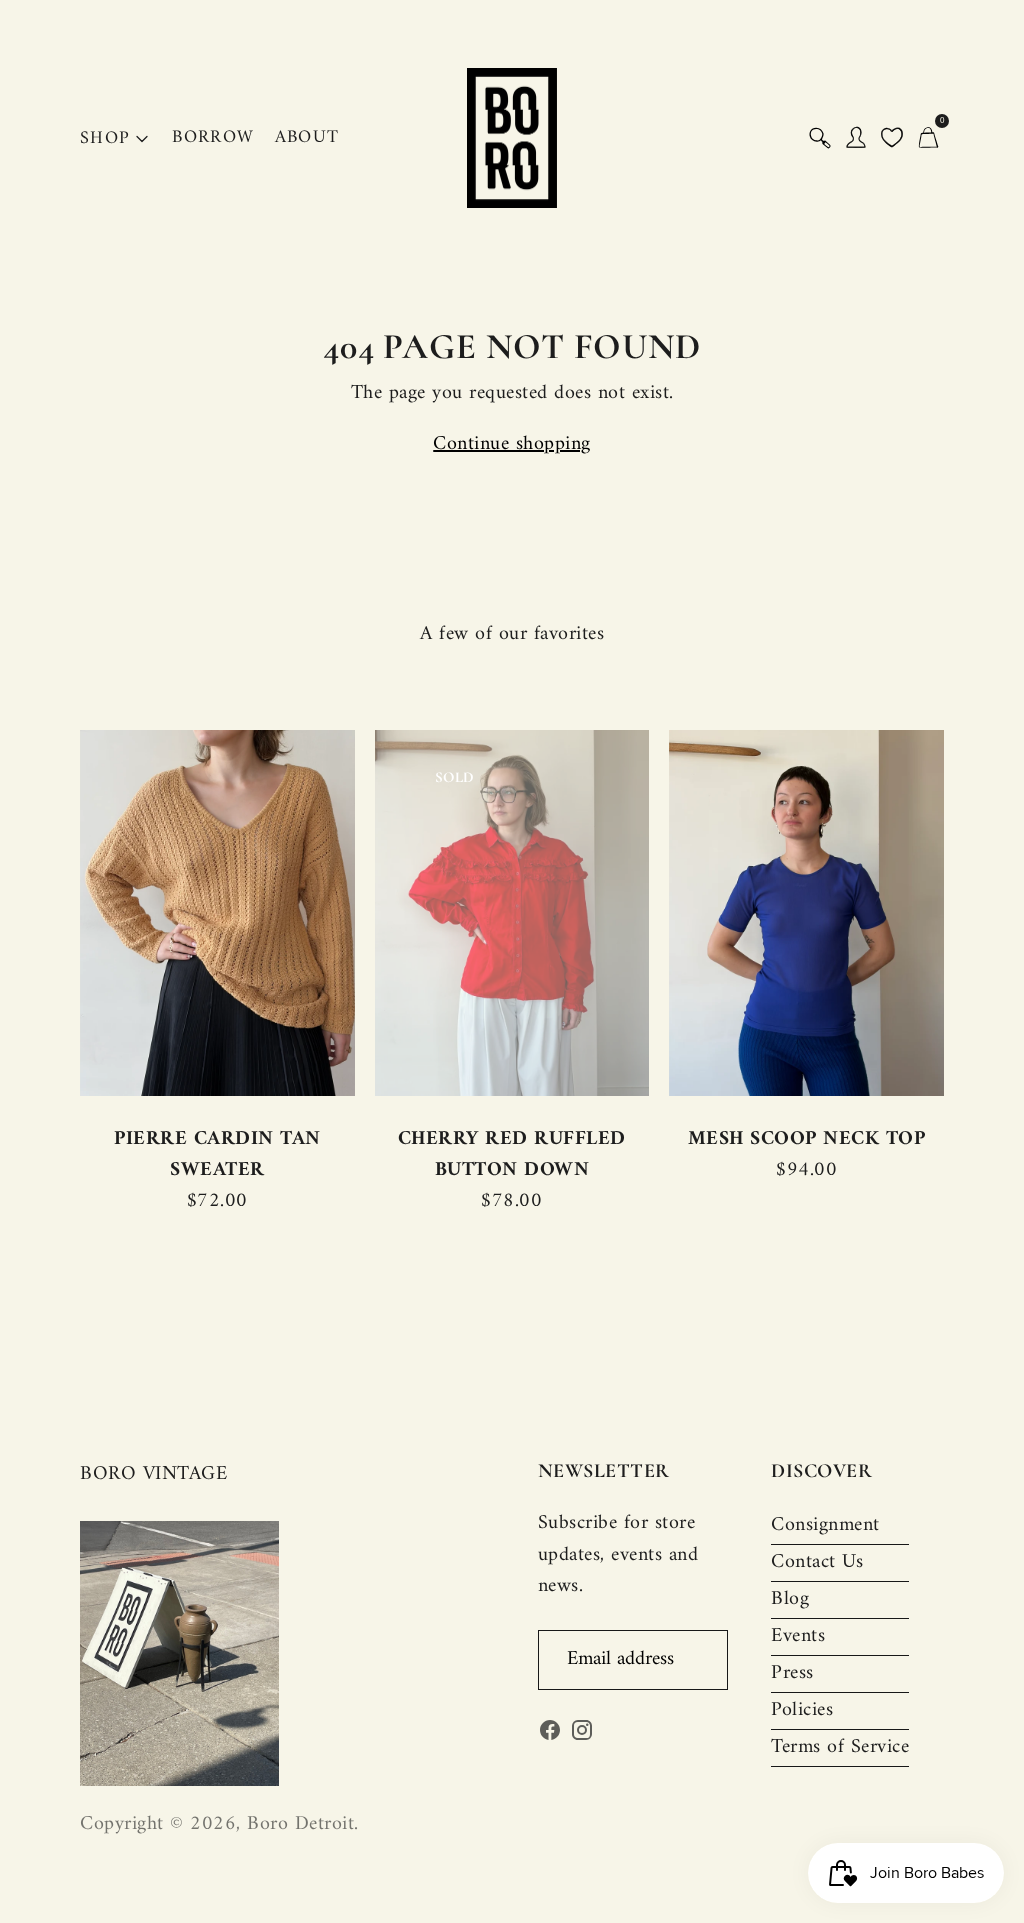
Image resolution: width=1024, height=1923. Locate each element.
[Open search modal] (820, 138)
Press (792, 1673)
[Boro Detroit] (512, 138)
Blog (790, 1599)
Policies (802, 1710)
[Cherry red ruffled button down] (512, 912)
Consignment (825, 1525)
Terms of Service (840, 1747)
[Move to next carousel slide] (964, 913)
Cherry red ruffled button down (512, 1155)
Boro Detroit (300, 1824)
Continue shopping (512, 444)
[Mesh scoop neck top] (806, 912)
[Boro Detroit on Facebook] (550, 1735)
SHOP (105, 138)
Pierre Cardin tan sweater (217, 1155)
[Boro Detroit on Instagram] (582, 1735)
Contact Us (817, 1562)
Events (798, 1636)
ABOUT (307, 137)
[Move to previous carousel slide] (60, 913)
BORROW (213, 137)
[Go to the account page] (856, 138)
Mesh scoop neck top (807, 1139)
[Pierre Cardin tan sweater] (217, 912)
